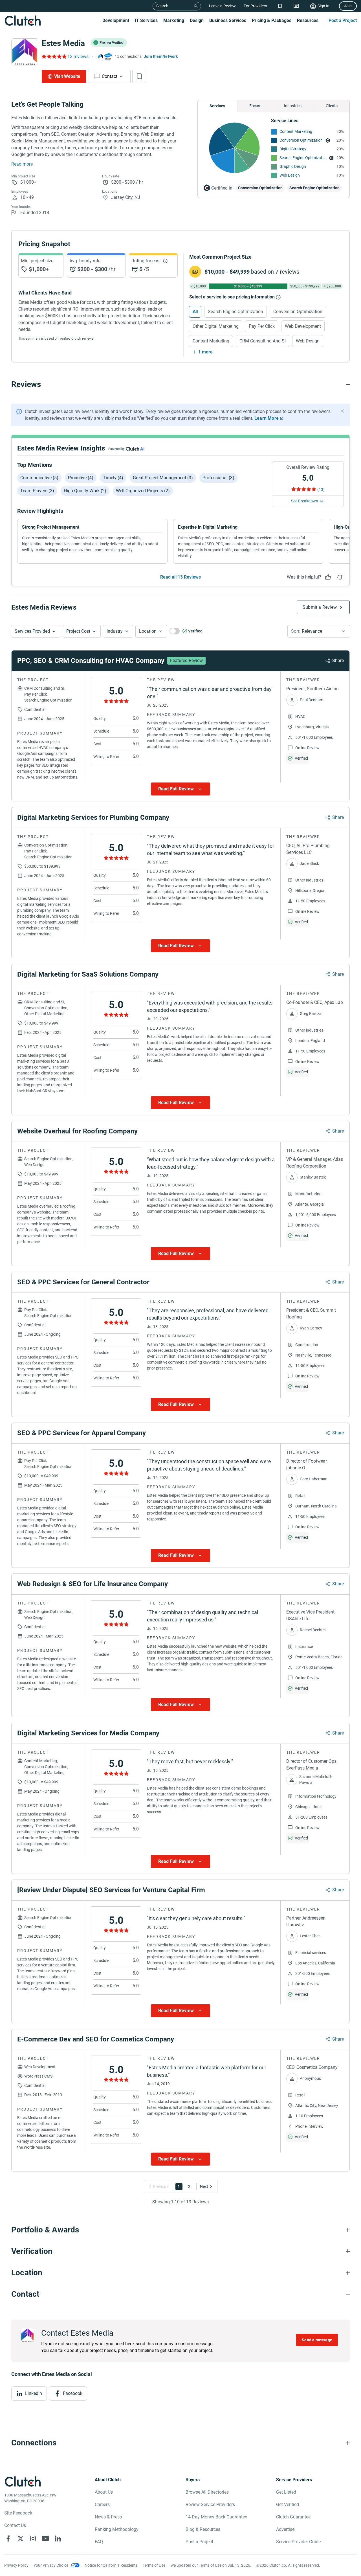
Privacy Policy (16, 2565)
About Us (104, 2492)
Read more (22, 164)
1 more (205, 352)
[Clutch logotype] (23, 21)
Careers (102, 2504)
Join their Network (161, 56)
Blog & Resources (203, 2529)
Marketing (174, 20)
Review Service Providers (210, 2504)
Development (116, 20)
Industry (115, 631)
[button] (36, 631)
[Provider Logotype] (25, 52)
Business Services (228, 20)
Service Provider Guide (298, 2542)
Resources (308, 20)
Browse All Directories (207, 2492)
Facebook (73, 2393)
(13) (321, 489)
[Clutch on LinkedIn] (58, 2538)
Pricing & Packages (272, 20)
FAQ (99, 2542)
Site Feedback (18, 2513)
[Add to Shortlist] (139, 76)
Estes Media (63, 43)
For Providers (255, 6)
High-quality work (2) (85, 491)
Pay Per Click (262, 326)
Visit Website (67, 76)
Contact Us (15, 2525)
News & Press (108, 2517)
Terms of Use (154, 2565)
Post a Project (343, 20)
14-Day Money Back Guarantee (216, 2517)
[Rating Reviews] (54, 56)
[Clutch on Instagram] (33, 2538)
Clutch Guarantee (293, 2517)
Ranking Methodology (117, 2529)
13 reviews (78, 57)
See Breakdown (305, 501)
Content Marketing (296, 131)
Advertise (285, 2529)
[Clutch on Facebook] (8, 2538)
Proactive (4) (81, 478)
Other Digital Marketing (216, 326)
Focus (255, 106)
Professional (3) (218, 478)
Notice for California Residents (111, 2565)
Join (348, 6)
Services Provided (32, 631)
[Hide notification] (342, 411)
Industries (293, 106)
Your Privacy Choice (51, 2565)
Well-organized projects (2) (143, 491)
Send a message (317, 2340)
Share (338, 661)
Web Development (303, 326)
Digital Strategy (293, 149)
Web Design (290, 175)
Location (148, 631)
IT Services (146, 20)
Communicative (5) (39, 478)
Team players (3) (37, 491)
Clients (332, 106)
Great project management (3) (163, 478)
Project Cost (78, 631)
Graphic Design (293, 166)
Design (197, 20)
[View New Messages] (296, 6)
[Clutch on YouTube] (45, 2538)
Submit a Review (320, 607)
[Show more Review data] (180, 789)
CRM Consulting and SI (263, 341)
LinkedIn (34, 2393)
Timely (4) (113, 478)
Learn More (267, 418)
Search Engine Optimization (303, 158)
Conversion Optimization (301, 140)
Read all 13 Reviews (180, 577)
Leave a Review (222, 6)
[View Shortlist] (280, 6)
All (195, 312)
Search (162, 6)
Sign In (323, 6)
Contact (110, 76)
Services (217, 106)
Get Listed (286, 2492)
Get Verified (288, 2504)
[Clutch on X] (21, 2538)
